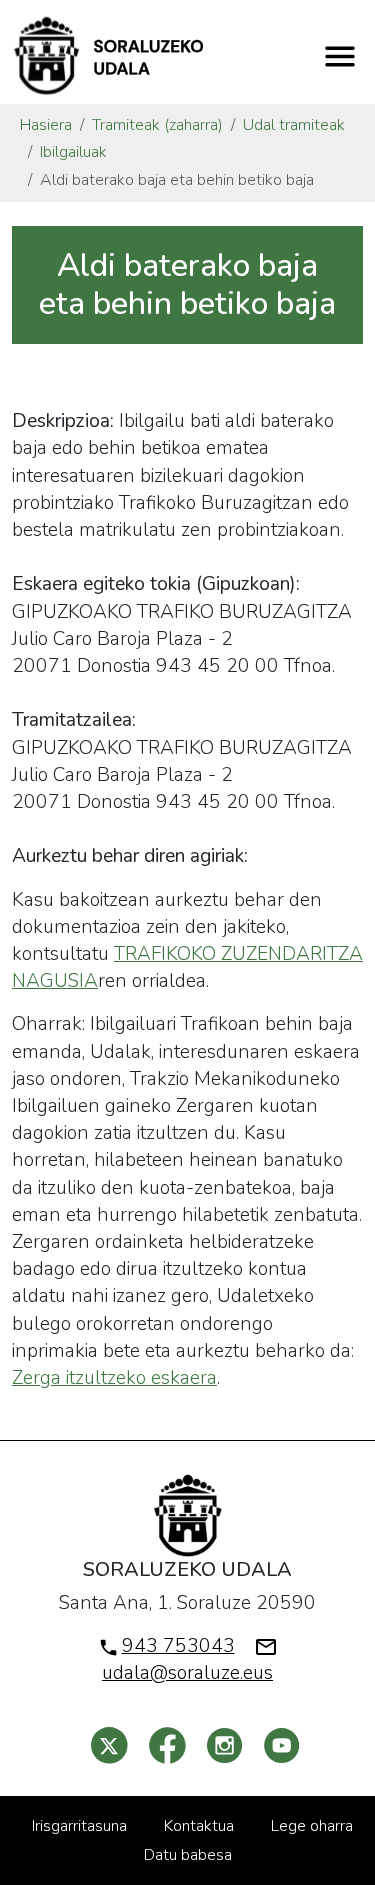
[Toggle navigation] (340, 56)
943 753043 (178, 1646)
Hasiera (46, 125)
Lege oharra (312, 1826)
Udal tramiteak (294, 125)
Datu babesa (188, 1855)
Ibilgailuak (73, 152)
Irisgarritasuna (79, 1826)
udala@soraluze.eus (187, 1673)
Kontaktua (199, 1826)
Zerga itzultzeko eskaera (114, 1378)
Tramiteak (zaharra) (157, 125)
